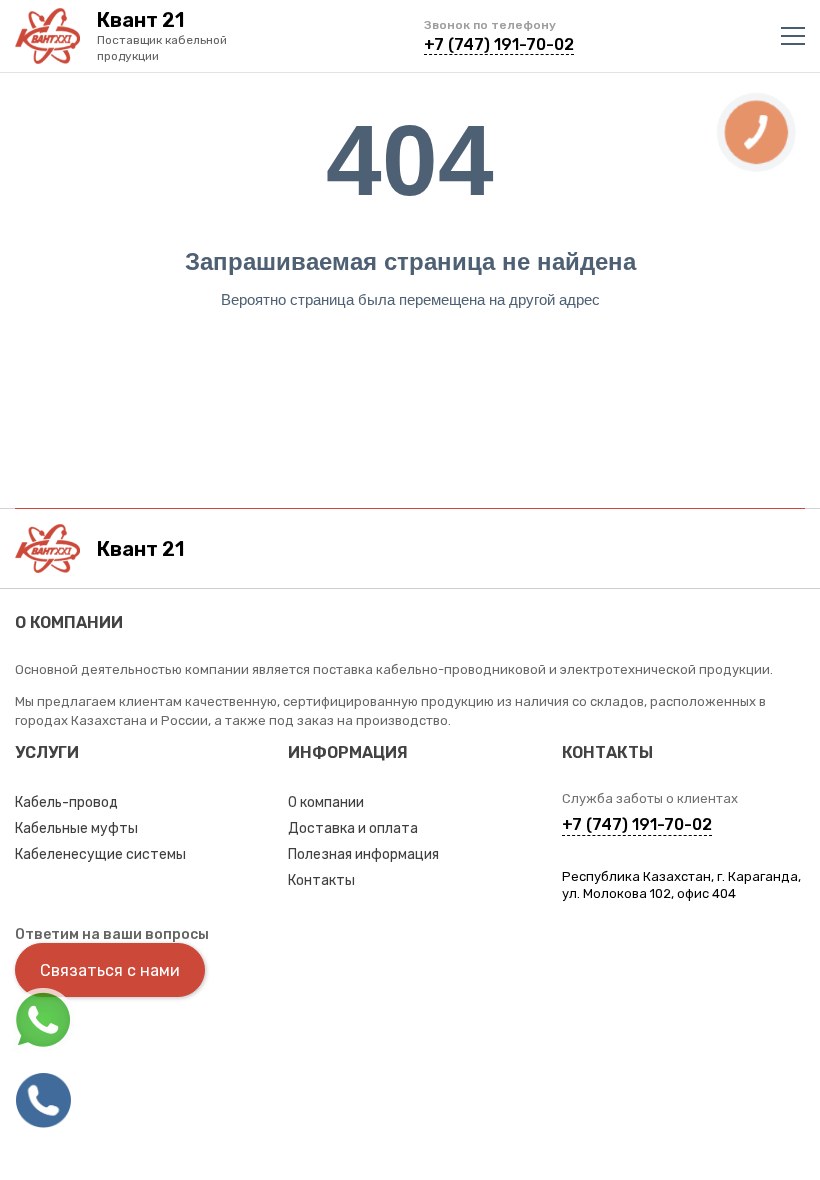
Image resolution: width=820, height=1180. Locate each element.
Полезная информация (363, 854)
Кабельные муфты (76, 828)
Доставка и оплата (353, 828)
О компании (326, 802)
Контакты (321, 880)
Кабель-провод (66, 802)
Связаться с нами (110, 970)
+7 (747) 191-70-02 (499, 44)
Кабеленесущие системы (100, 854)
